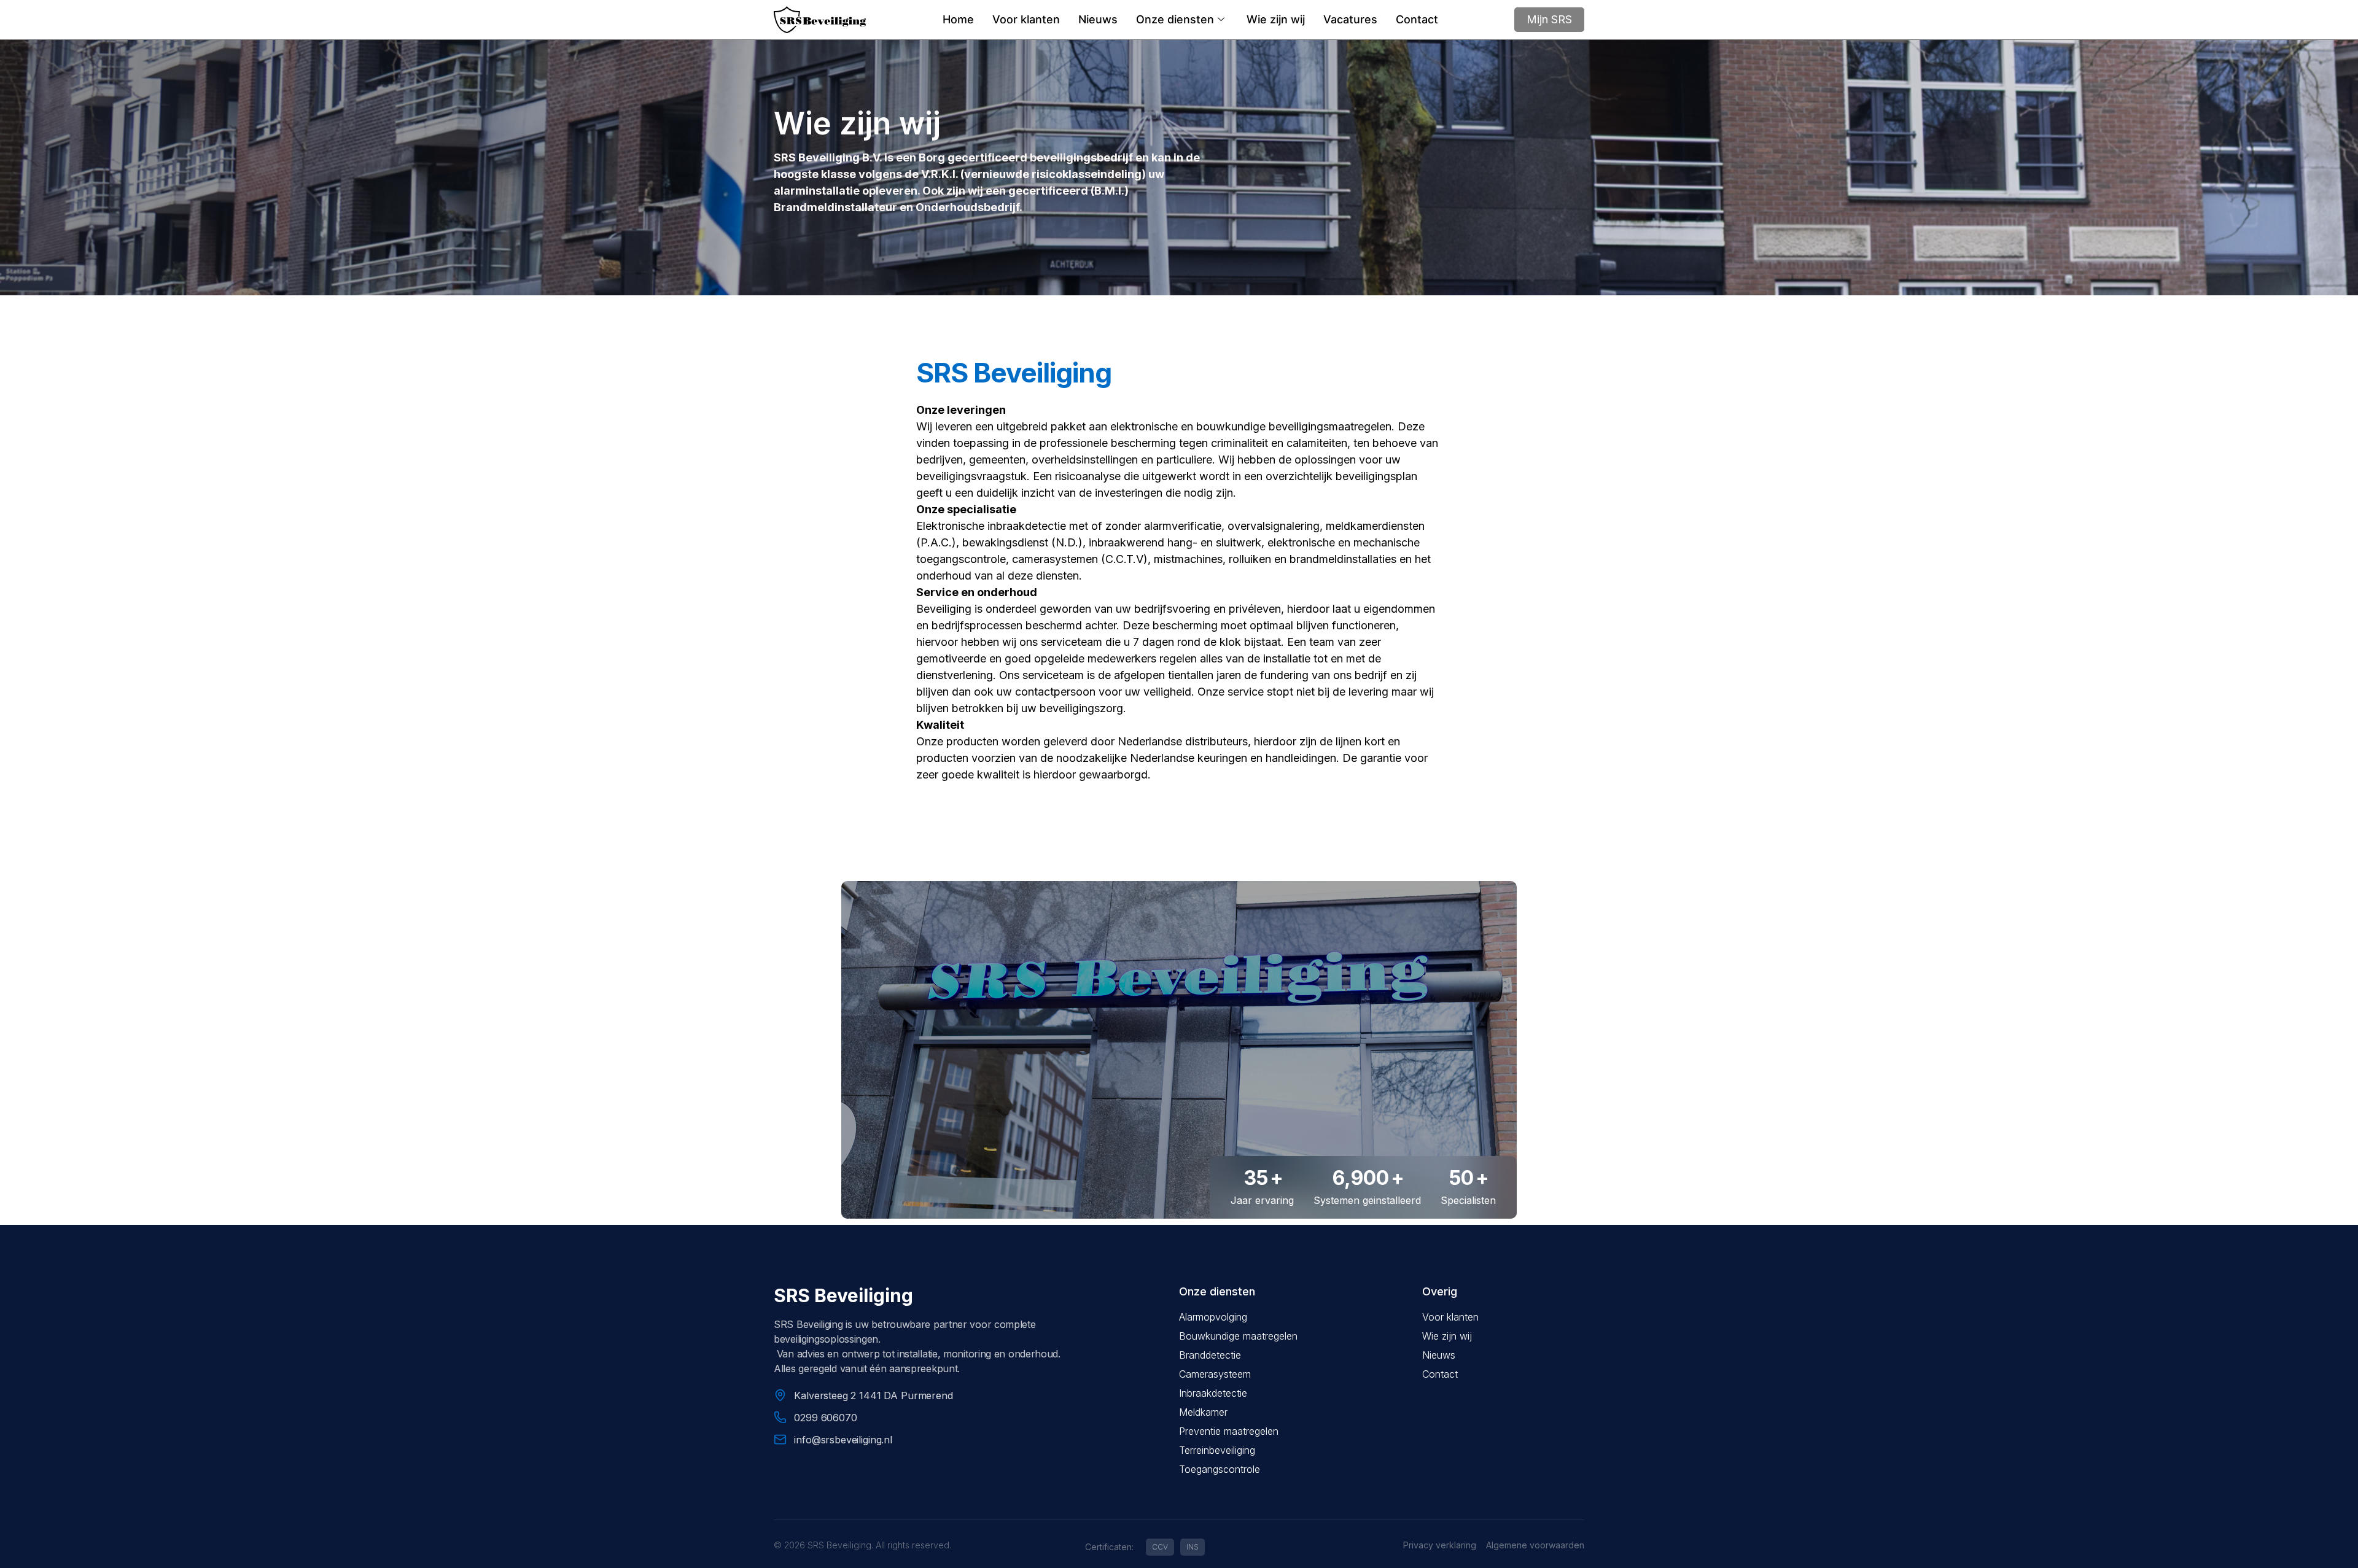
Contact (1417, 19)
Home (958, 19)
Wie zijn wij (1276, 19)
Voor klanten (1026, 19)
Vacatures (1350, 19)
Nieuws (1098, 19)
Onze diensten (1175, 19)
